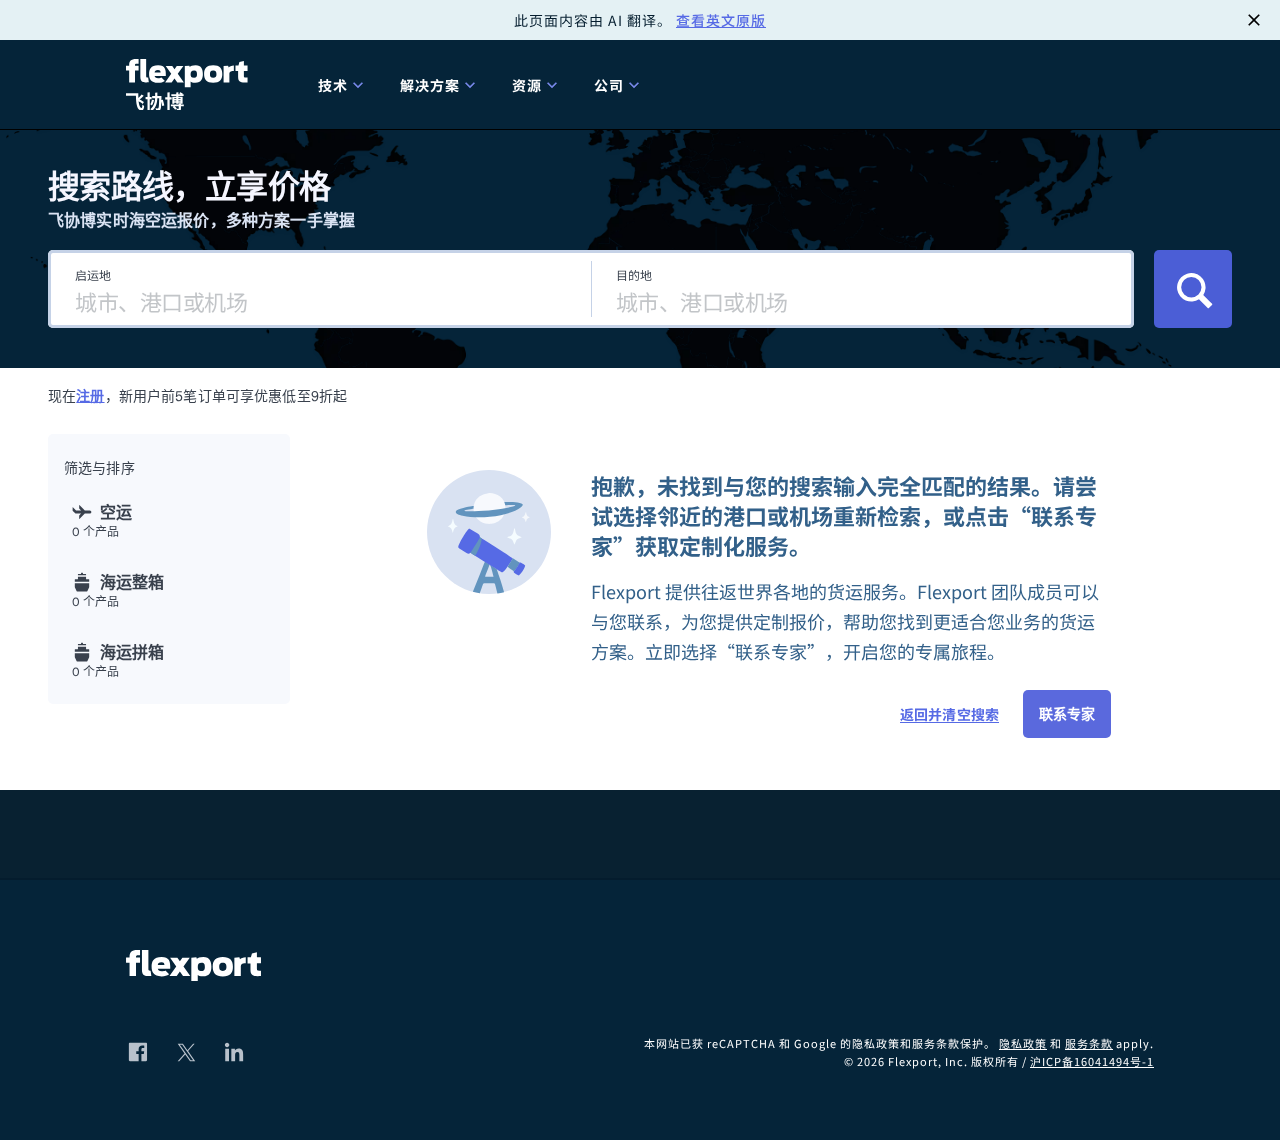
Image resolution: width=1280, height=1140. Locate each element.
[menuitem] (343, 84)
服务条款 (1089, 1043)
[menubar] (728, 84)
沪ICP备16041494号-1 (1092, 1061)
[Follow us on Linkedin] (234, 1052)
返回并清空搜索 (949, 714)
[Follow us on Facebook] (138, 1052)
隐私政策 (1023, 1043)
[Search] (1193, 289)
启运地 (93, 274)
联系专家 (1067, 714)
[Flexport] (190, 84)
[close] (1254, 20)
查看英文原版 (721, 20)
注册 (90, 396)
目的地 (634, 274)
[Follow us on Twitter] (186, 1052)
